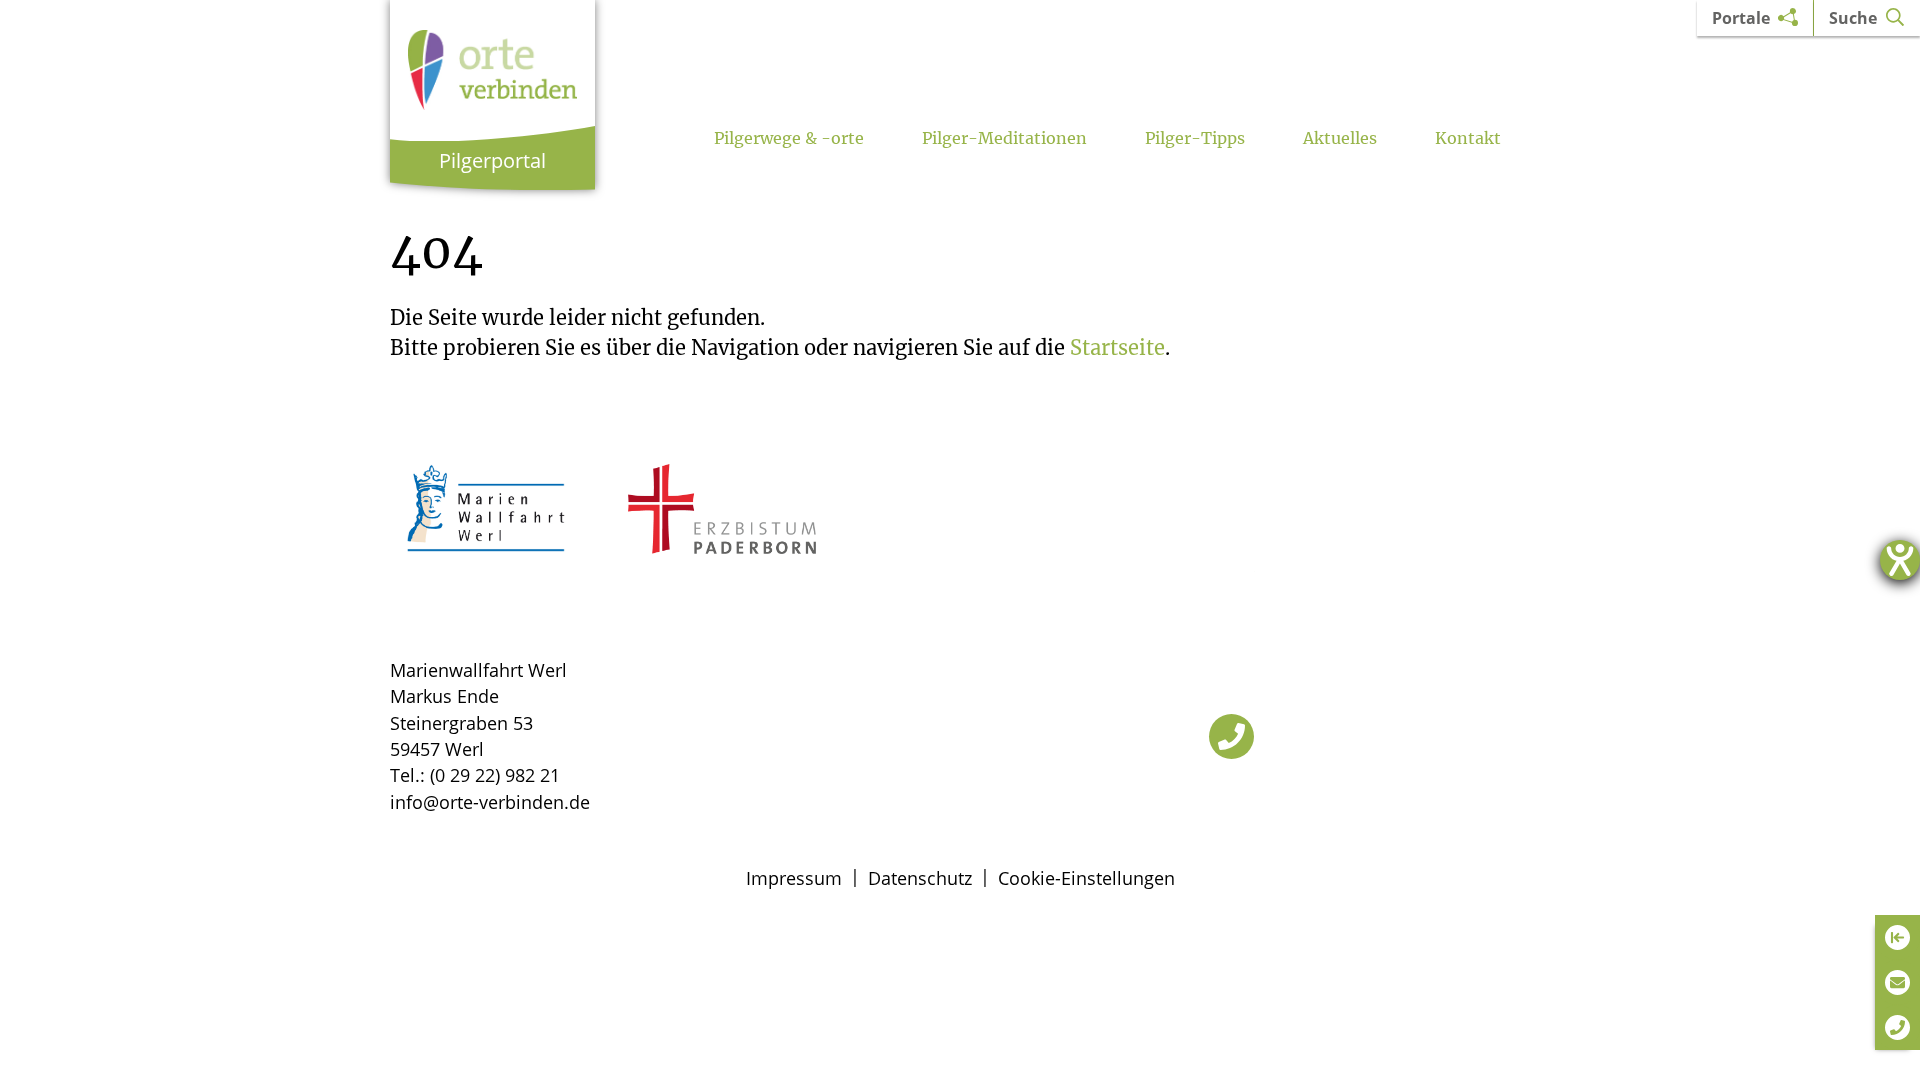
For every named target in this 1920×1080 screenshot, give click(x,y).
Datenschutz (920, 878)
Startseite (1117, 347)
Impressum (794, 878)
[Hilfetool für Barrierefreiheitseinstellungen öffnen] (1900, 560)
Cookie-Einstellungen (1086, 878)
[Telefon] (1231, 736)
